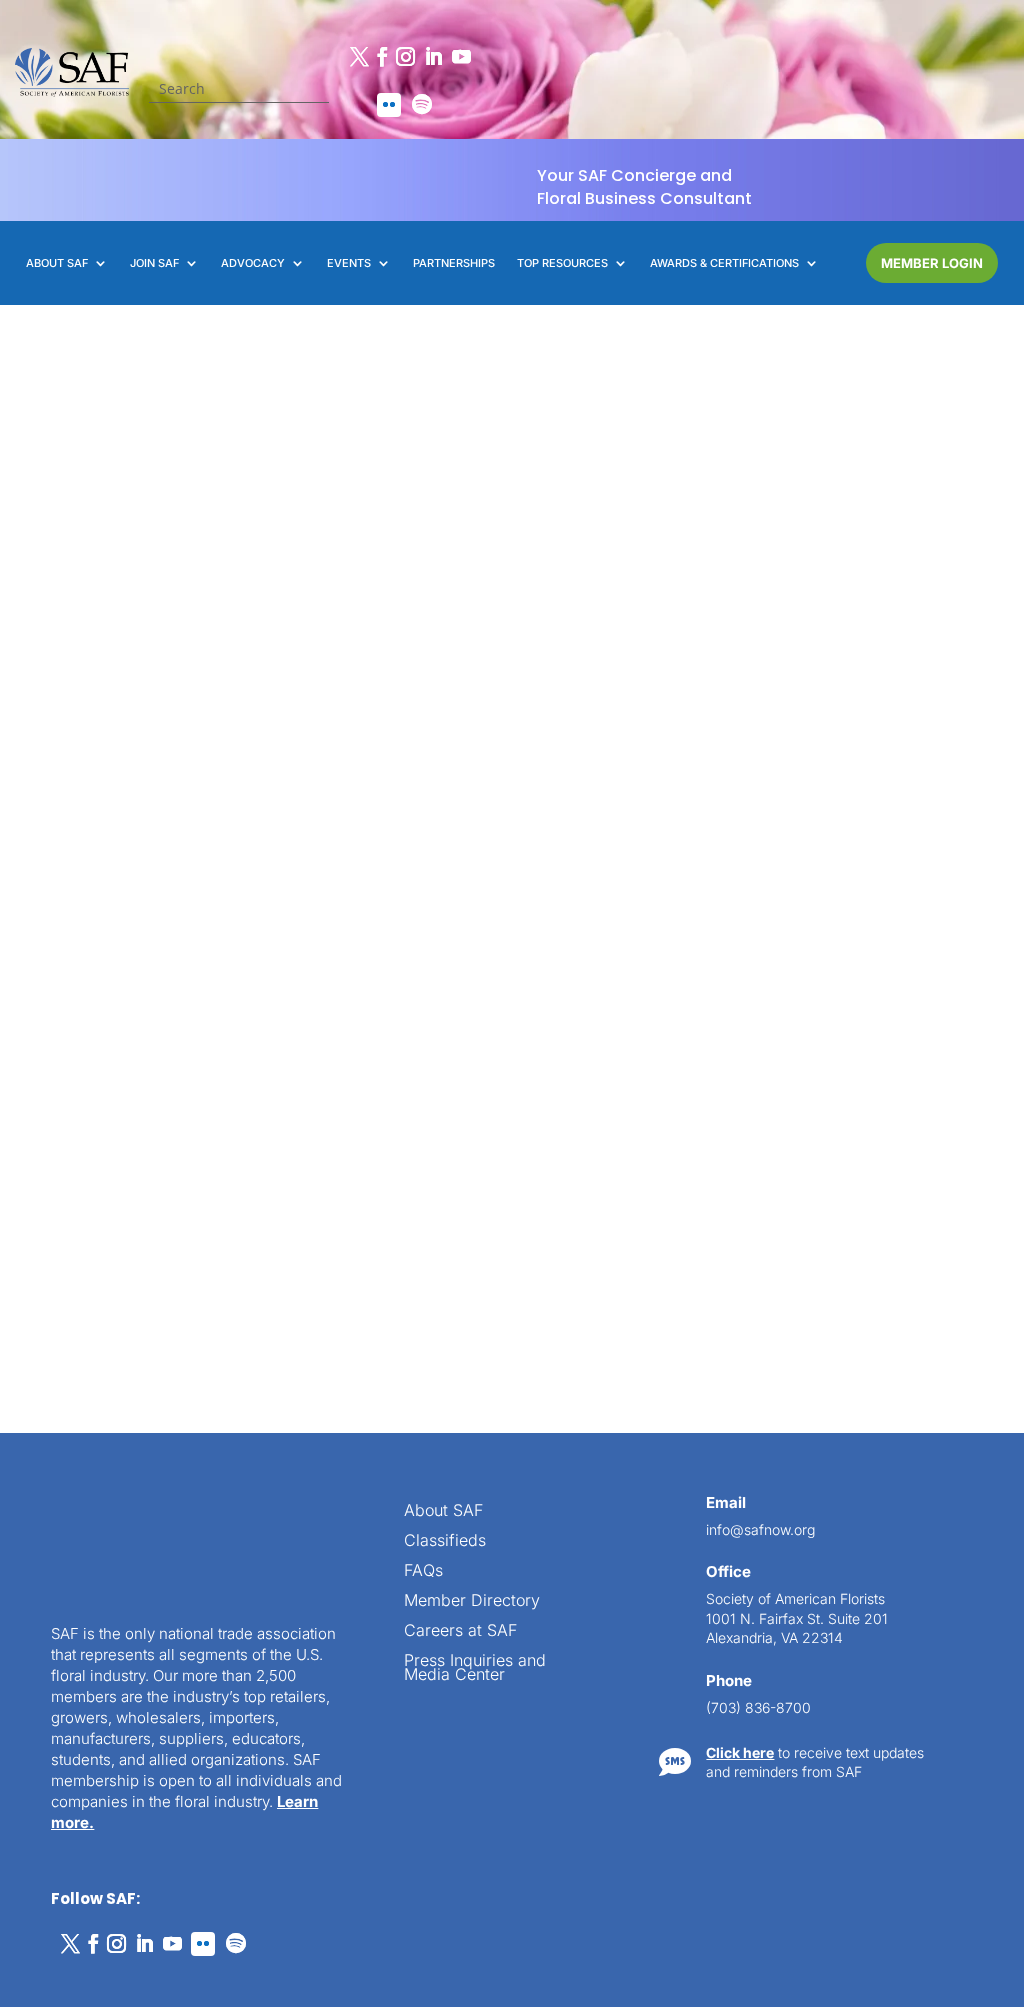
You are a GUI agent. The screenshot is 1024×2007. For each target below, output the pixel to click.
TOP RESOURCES (562, 263)
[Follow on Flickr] (389, 105)
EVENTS (349, 263)
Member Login (932, 263)
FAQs (423, 1264)
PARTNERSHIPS (454, 263)
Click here (740, 1445)
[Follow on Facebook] (382, 57)
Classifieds (445, 1234)
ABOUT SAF (57, 263)
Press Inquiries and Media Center (475, 1361)
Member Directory (472, 1294)
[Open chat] (974, 1897)
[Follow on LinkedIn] (433, 57)
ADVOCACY (253, 263)
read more (164, 930)
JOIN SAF (154, 263)
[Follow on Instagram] (405, 57)
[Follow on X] (359, 57)
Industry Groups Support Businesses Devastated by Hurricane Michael (172, 699)
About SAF (443, 1204)
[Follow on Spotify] (422, 105)
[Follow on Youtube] (461, 57)
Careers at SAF (460, 1324)
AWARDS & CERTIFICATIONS (724, 263)
